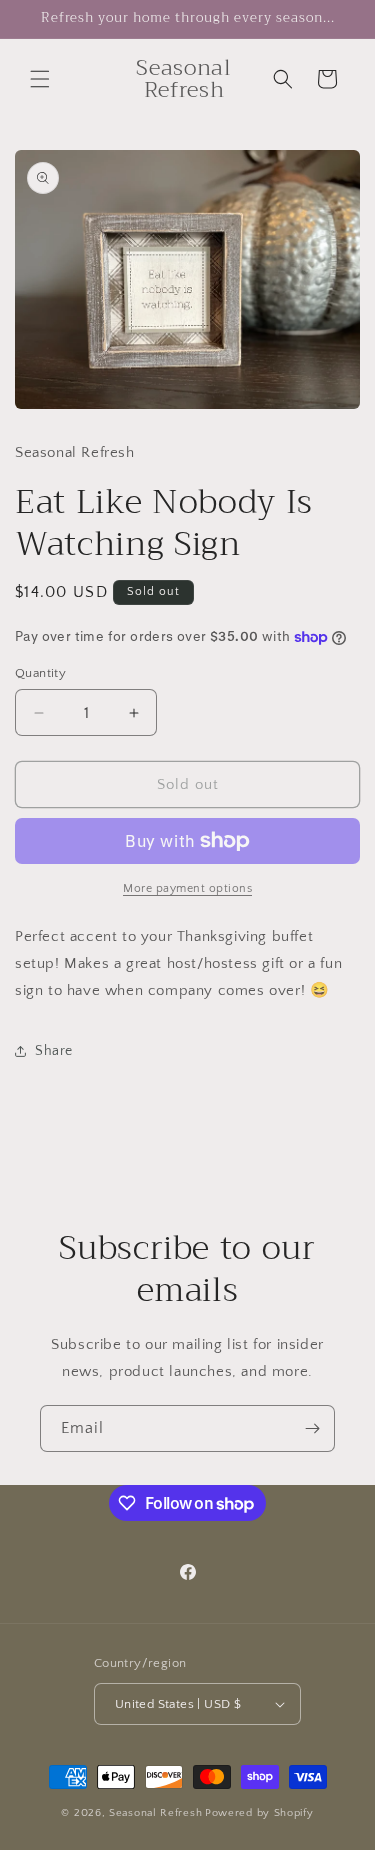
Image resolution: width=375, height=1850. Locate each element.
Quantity (40, 673)
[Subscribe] (312, 1428)
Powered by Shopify (259, 1813)
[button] (40, 79)
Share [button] (54, 1051)
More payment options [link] (187, 888)
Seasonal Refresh (155, 1813)
